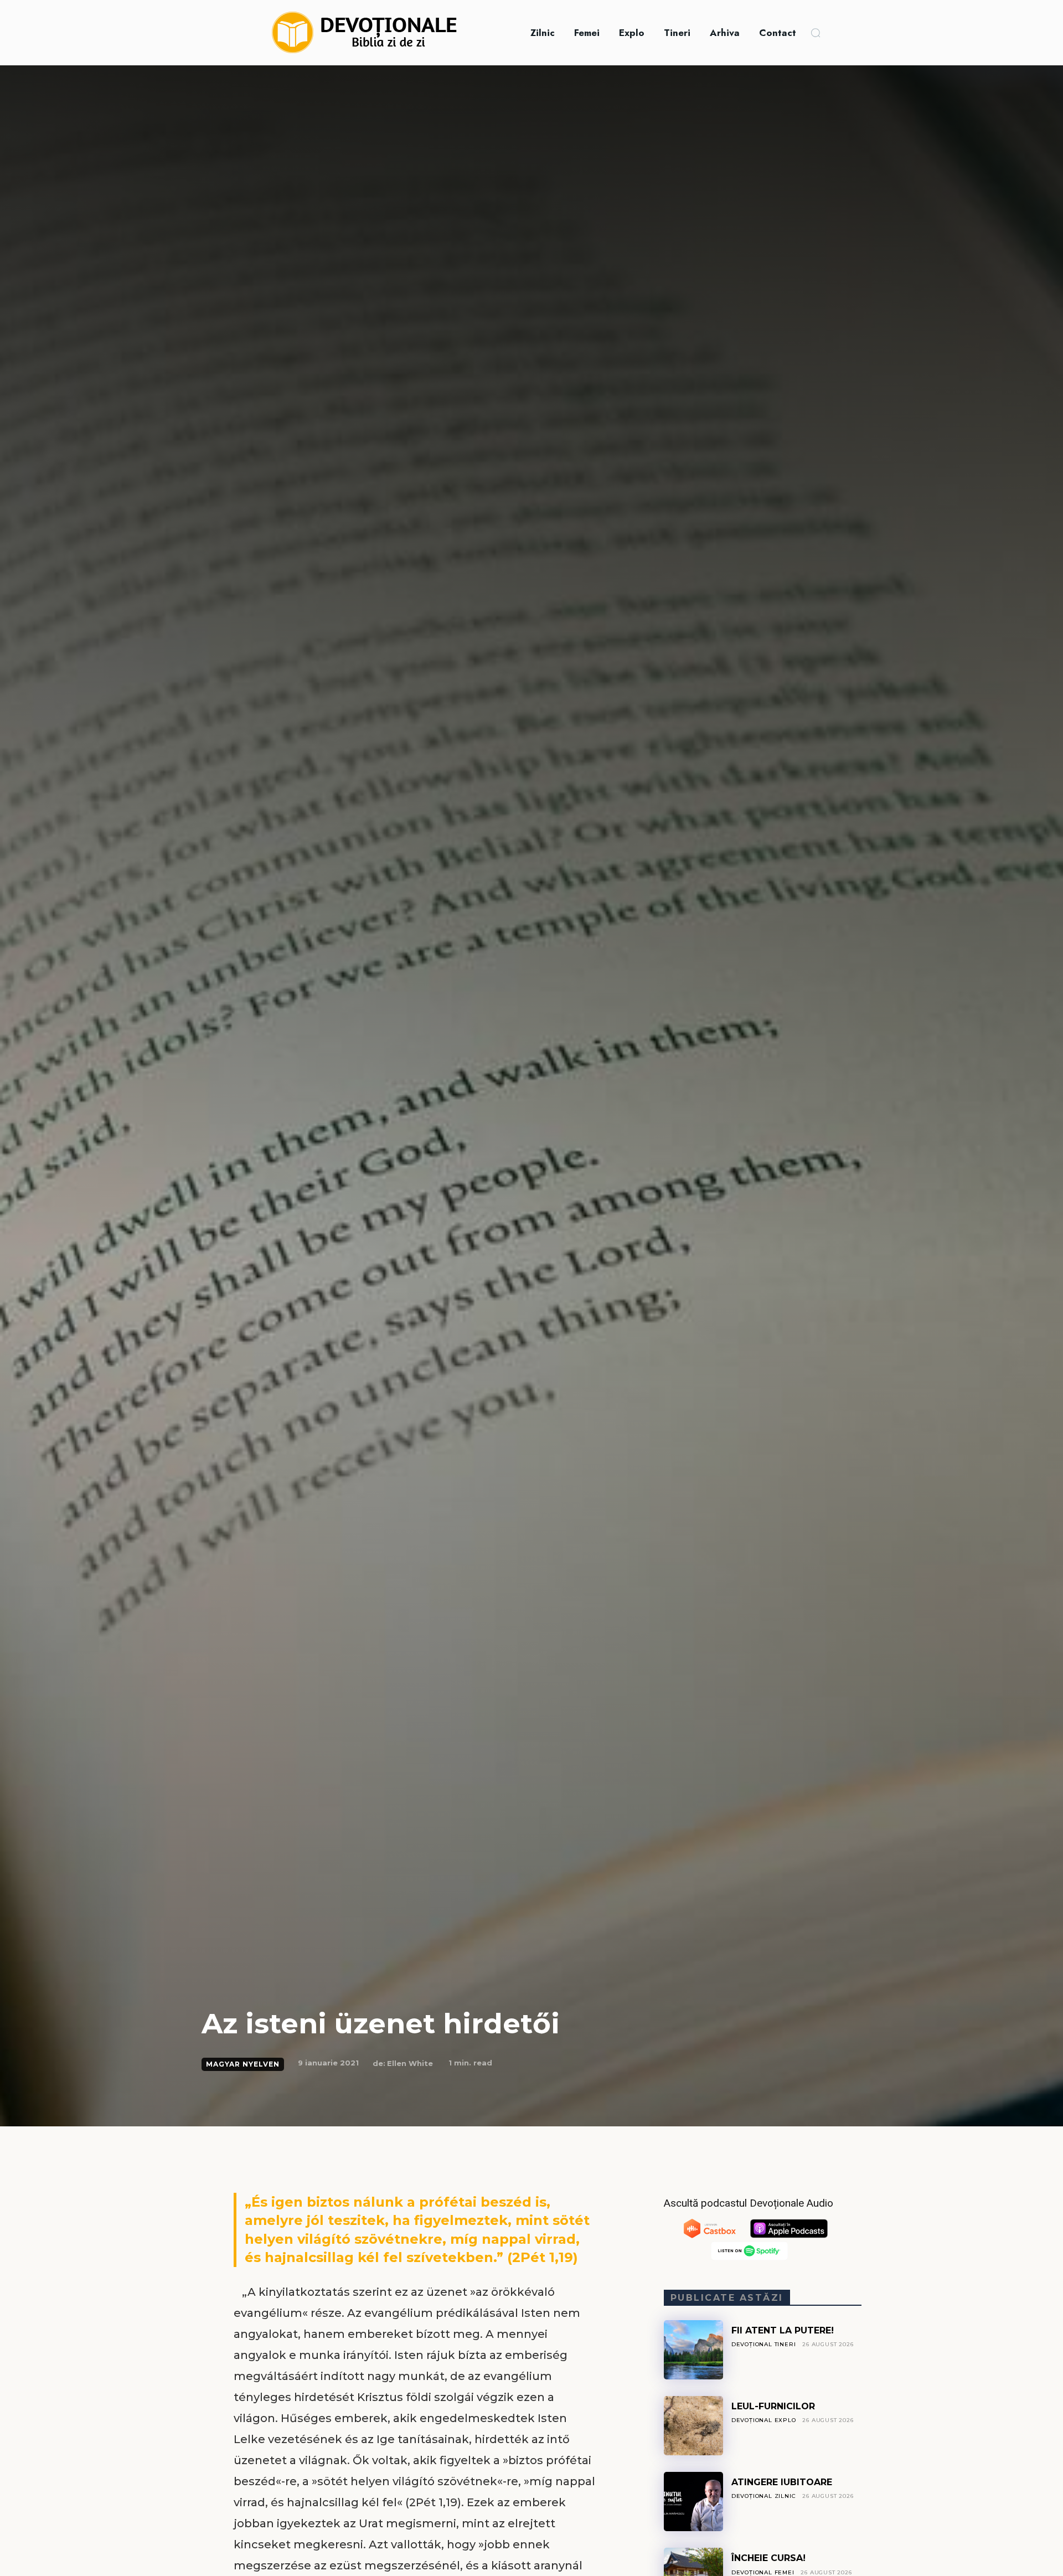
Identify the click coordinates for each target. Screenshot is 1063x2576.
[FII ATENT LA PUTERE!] (693, 2350)
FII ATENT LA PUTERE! (783, 2330)
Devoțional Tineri (764, 2344)
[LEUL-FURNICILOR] (693, 2426)
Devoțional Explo (764, 2420)
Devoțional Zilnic (764, 2496)
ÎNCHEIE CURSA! (768, 2558)
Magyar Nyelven (243, 2064)
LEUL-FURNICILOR (773, 2406)
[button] (816, 33)
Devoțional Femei (763, 2572)
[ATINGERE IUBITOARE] (693, 2502)
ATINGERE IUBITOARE (782, 2482)
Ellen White (410, 2063)
